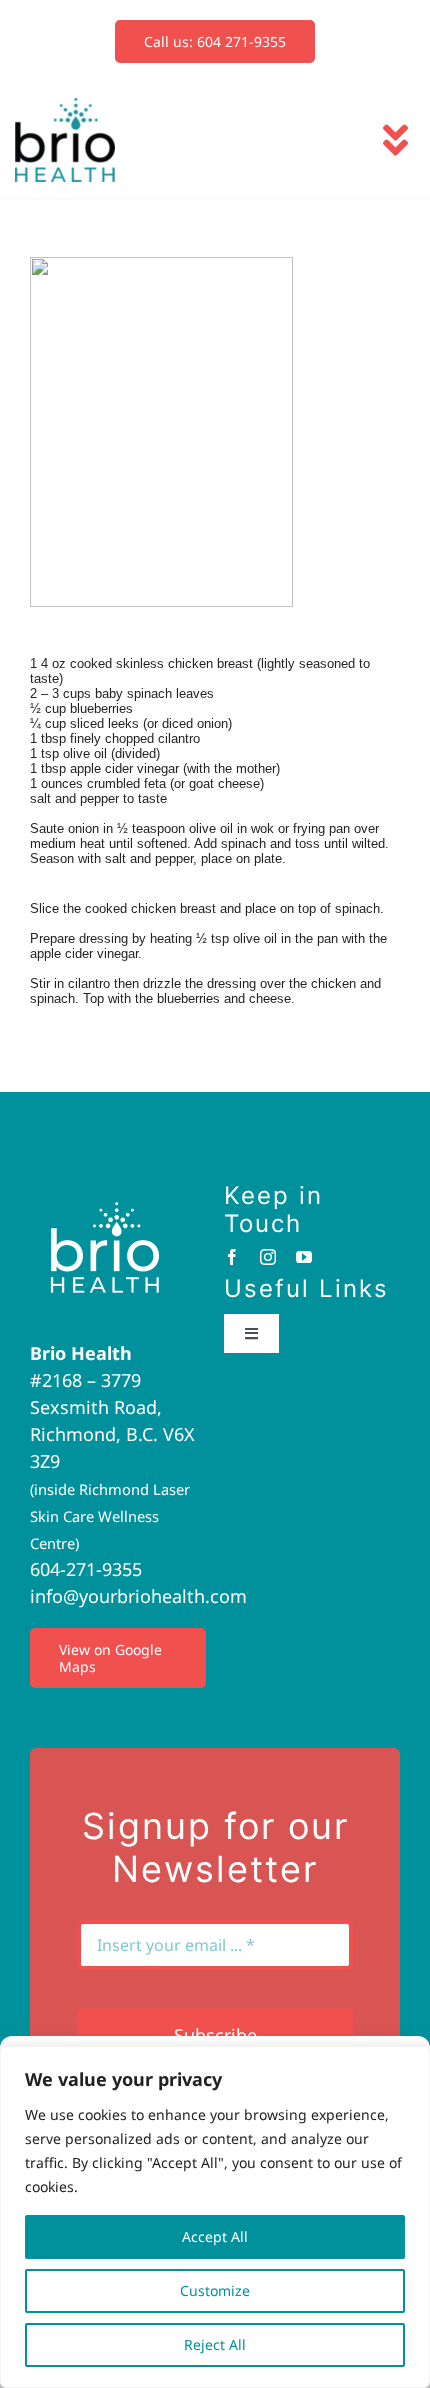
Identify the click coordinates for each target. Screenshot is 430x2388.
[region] (215, 2217)
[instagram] (268, 1257)
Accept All (215, 2236)
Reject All (215, 2344)
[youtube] (304, 1257)
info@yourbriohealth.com (138, 1596)
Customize (215, 2290)
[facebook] (232, 1257)
